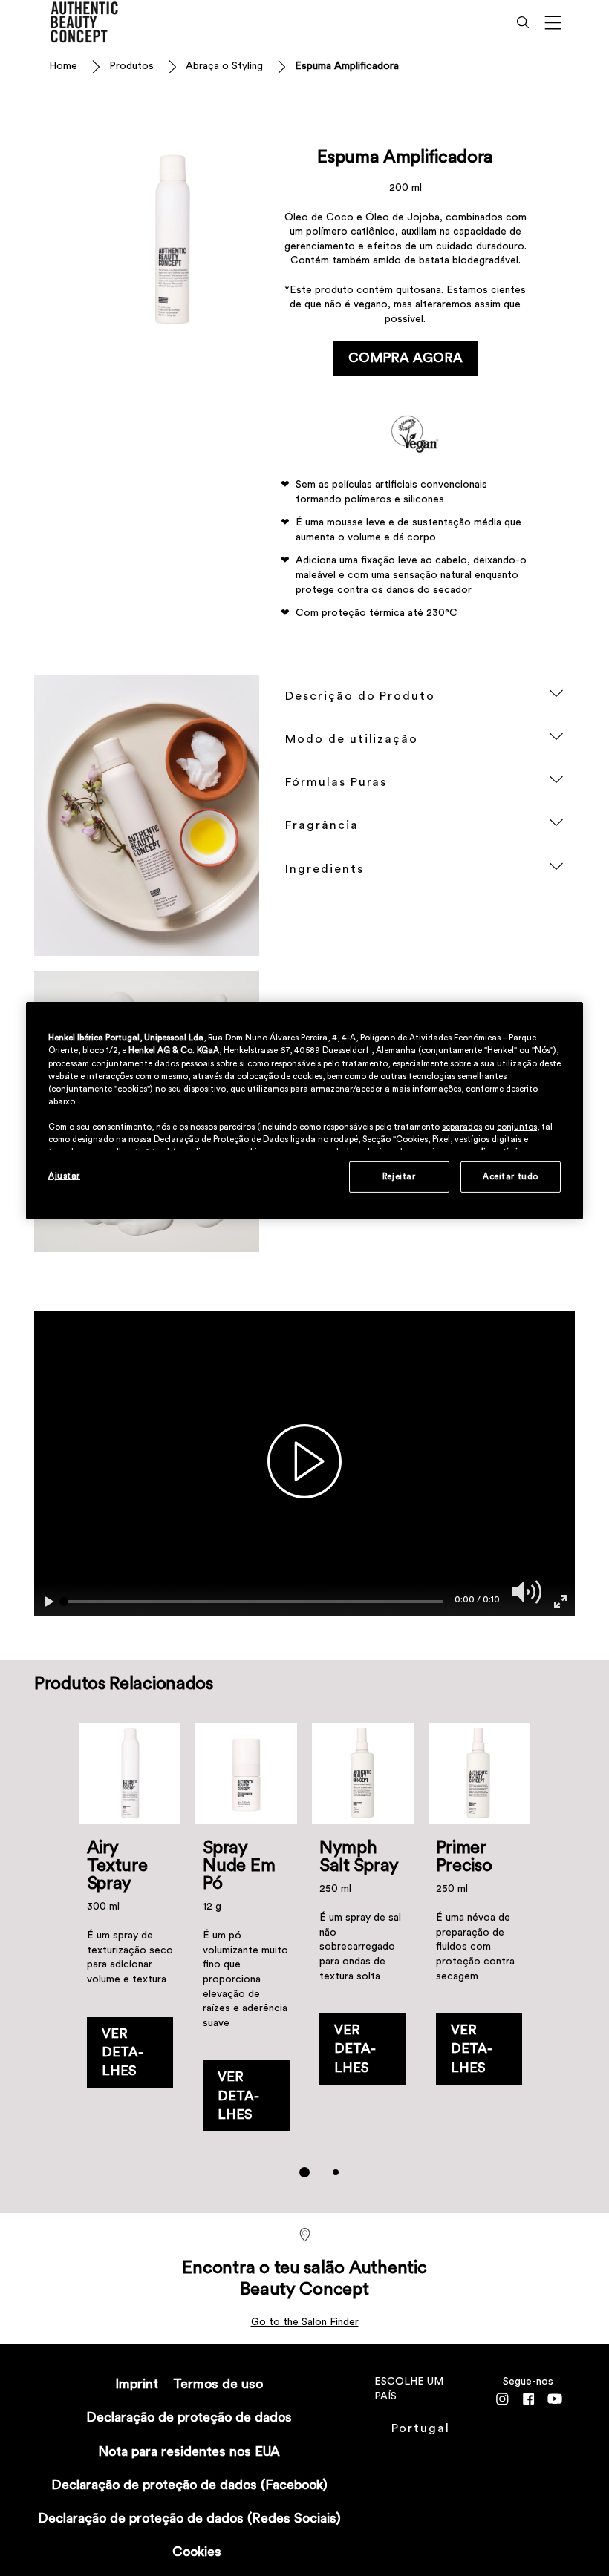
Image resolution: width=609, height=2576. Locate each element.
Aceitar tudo (511, 1177)
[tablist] (304, 2172)
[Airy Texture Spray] (130, 1934)
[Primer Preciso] (479, 1934)
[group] (305, 1960)
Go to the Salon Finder (305, 2322)
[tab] (304, 2172)
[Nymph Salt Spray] (363, 1934)
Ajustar (64, 1176)
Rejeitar (399, 1177)
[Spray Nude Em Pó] (246, 1934)
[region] (304, 1111)
